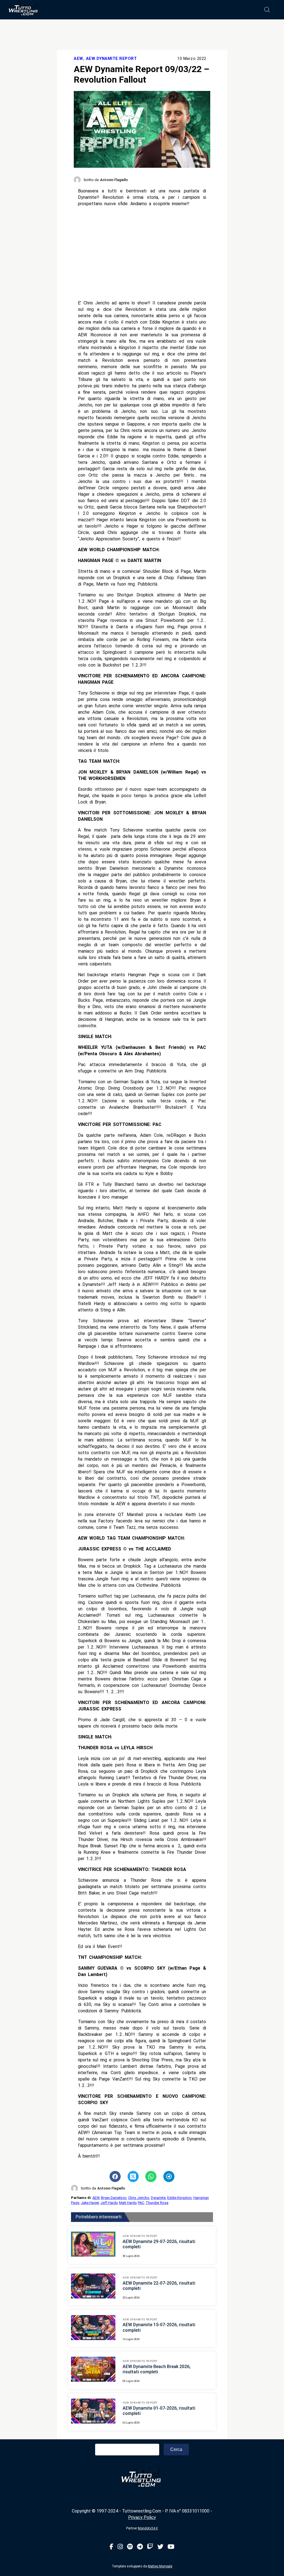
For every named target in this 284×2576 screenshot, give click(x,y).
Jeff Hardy (109, 2203)
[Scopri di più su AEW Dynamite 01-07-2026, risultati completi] (93, 2412)
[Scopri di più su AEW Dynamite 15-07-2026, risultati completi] (93, 2328)
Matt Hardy (128, 2203)
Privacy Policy (142, 2517)
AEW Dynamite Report (111, 59)
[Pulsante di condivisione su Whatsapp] (151, 2176)
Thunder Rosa (157, 2203)
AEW (78, 59)
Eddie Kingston (179, 2198)
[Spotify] (130, 2547)
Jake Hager (90, 2203)
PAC (141, 2203)
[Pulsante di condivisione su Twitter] (133, 2176)
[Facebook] (111, 2547)
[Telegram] (140, 2547)
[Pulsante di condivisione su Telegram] (169, 2176)
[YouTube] (171, 2547)
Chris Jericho (139, 2198)
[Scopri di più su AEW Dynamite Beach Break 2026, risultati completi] (93, 2370)
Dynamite (158, 2198)
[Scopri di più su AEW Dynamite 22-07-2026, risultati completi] (93, 2287)
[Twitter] (160, 2547)
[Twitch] (150, 2547)
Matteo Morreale (160, 2566)
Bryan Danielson (114, 2198)
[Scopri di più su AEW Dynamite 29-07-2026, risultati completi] (93, 2245)
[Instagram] (120, 2547)
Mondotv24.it (148, 2528)
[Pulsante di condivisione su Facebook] (115, 2176)
